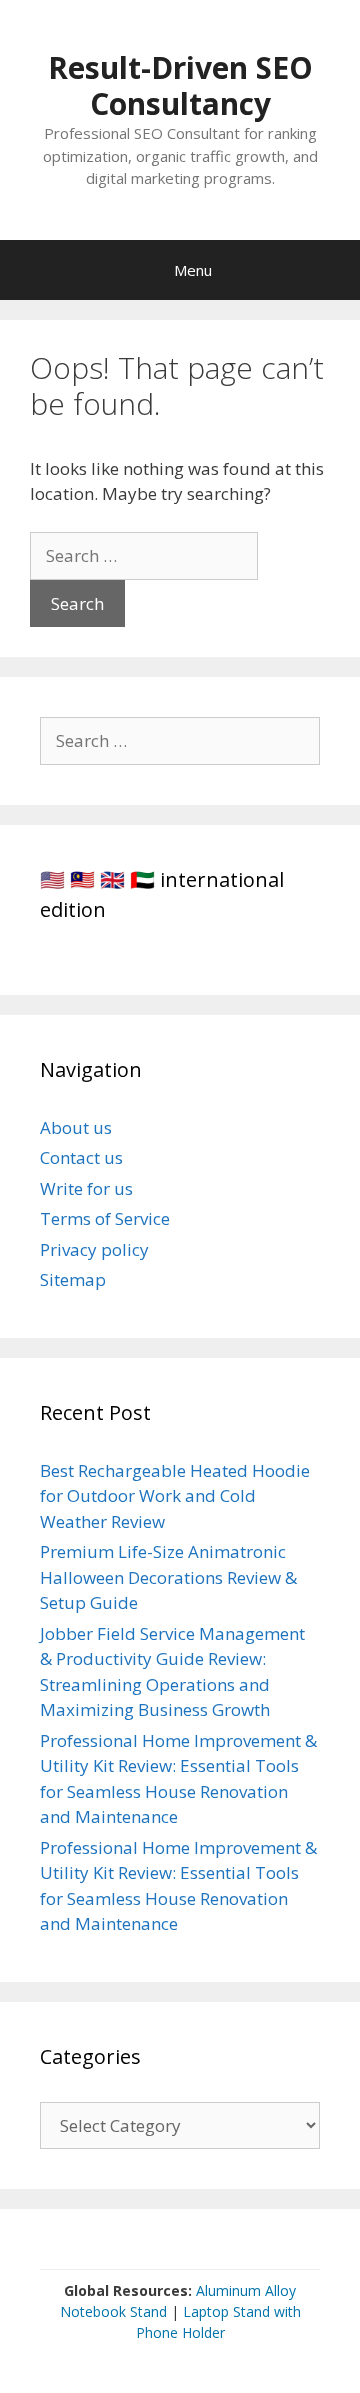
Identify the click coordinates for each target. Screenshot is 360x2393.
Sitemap (73, 1279)
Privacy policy (94, 1249)
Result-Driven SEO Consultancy (180, 85)
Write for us (86, 1188)
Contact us (81, 1157)
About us (76, 1127)
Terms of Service (105, 1218)
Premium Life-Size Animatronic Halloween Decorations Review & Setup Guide (168, 1577)
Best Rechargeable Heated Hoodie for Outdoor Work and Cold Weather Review (175, 1496)
